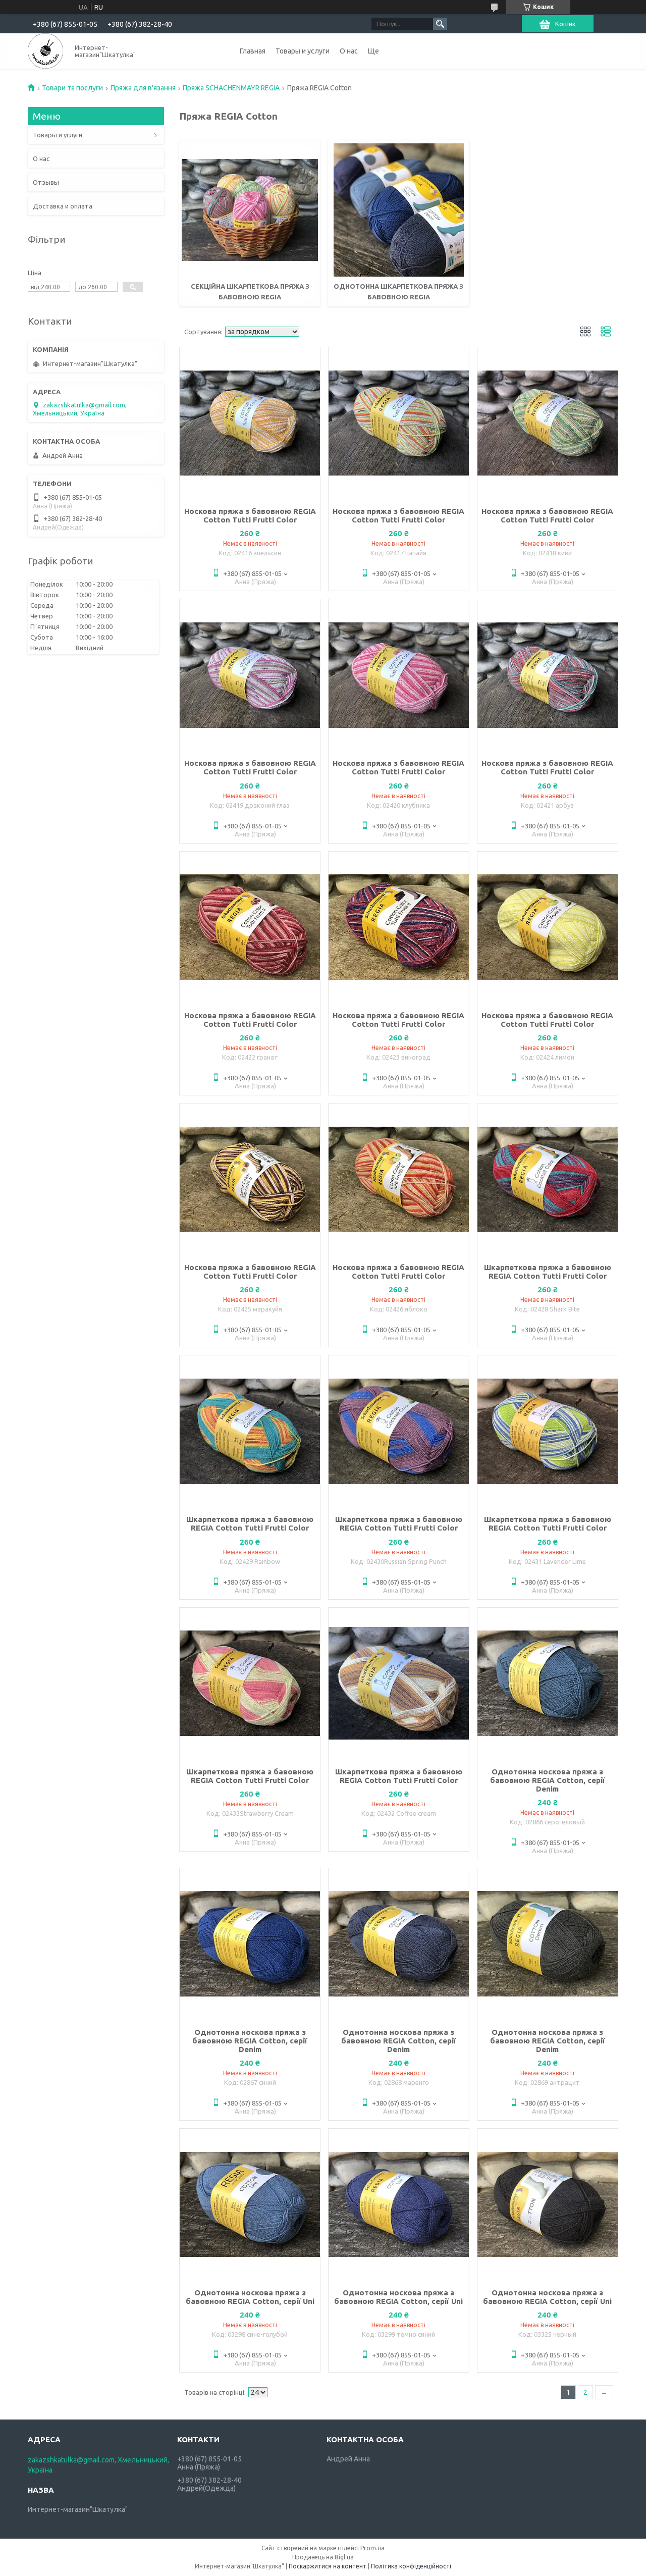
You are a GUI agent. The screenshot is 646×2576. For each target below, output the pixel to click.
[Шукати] (440, 24)
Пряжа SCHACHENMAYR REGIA (231, 88)
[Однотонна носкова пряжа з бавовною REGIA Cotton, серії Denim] (548, 1684)
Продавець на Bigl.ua (323, 2557)
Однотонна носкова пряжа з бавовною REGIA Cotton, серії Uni (250, 2297)
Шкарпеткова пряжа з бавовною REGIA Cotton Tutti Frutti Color (548, 1272)
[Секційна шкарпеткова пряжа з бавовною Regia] (250, 210)
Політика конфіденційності (411, 2566)
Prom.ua (372, 2548)
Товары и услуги (303, 51)
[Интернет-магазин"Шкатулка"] (45, 51)
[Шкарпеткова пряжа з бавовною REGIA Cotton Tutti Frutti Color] (548, 1179)
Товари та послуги (72, 88)
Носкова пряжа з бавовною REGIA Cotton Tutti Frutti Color (250, 515)
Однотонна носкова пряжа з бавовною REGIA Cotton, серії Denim (548, 1780)
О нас (349, 51)
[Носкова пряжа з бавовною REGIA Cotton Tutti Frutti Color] (250, 423)
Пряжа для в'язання (143, 88)
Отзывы (46, 182)
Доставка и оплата (63, 206)
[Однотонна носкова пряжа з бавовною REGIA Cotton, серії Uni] (250, 2204)
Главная (253, 51)
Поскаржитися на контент (328, 2566)
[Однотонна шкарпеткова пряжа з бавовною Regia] (399, 210)
